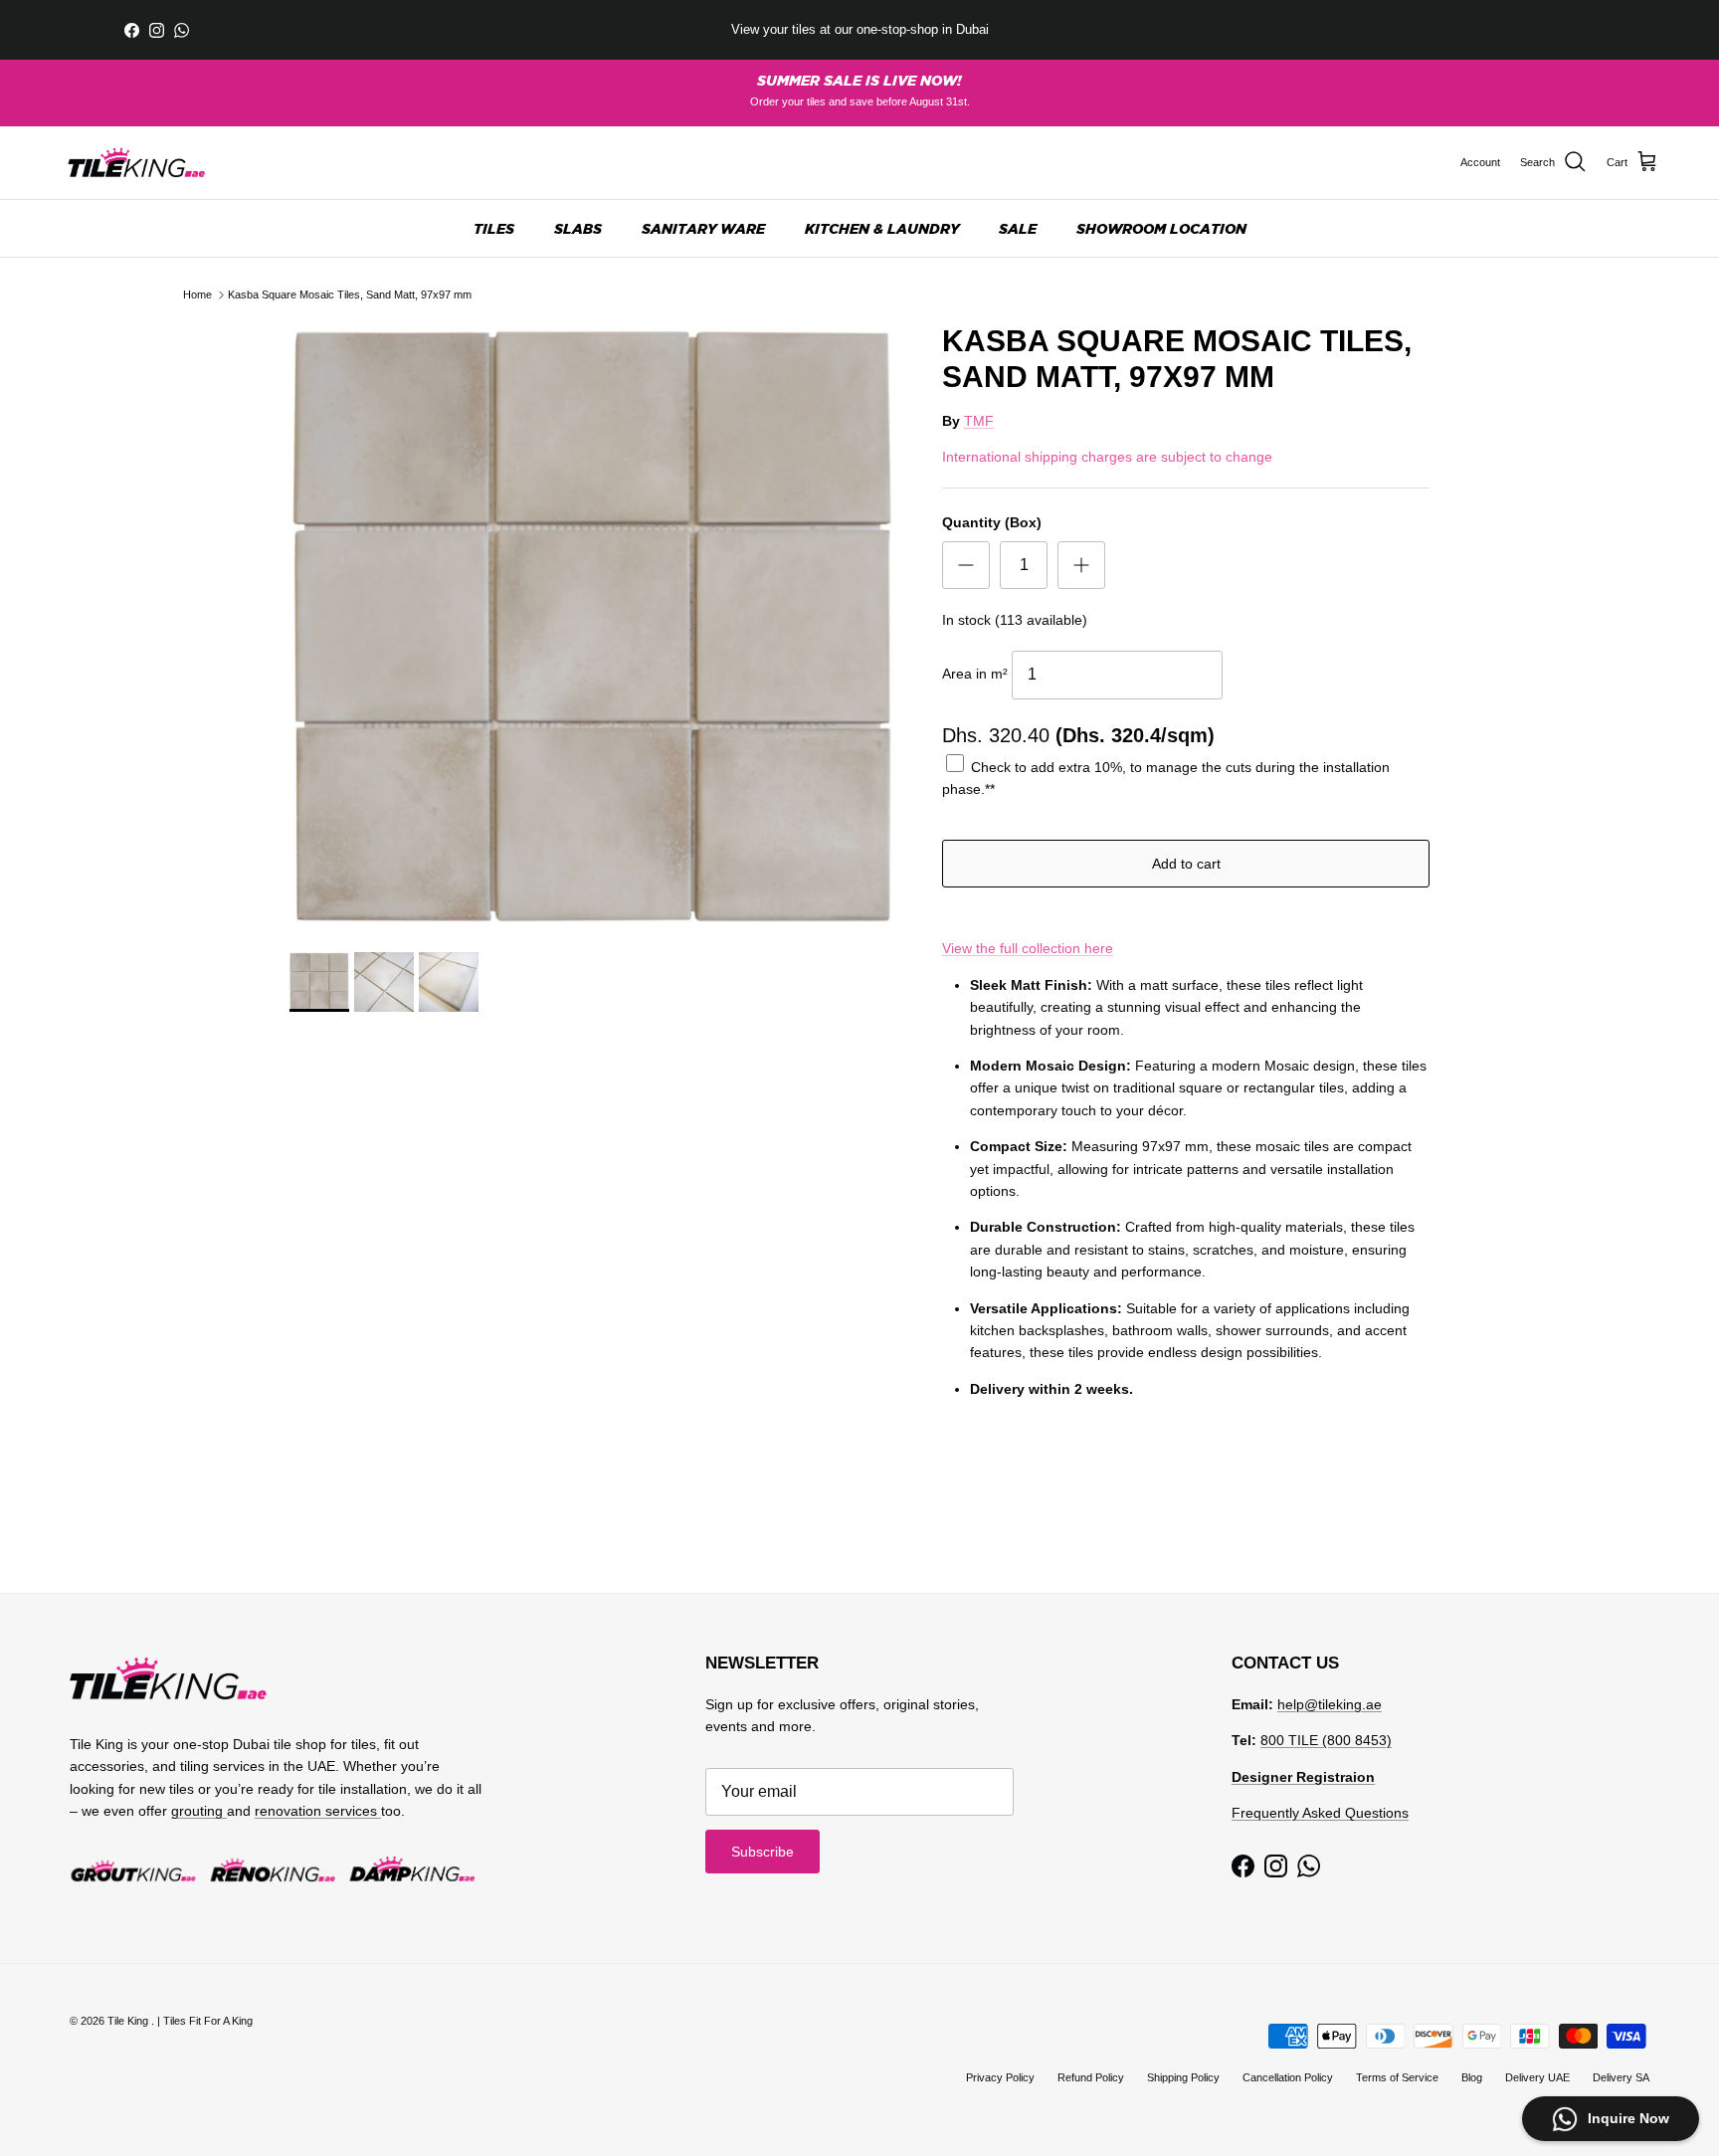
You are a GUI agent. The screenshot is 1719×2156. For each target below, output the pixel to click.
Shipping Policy (1183, 2077)
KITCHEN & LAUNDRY (882, 228)
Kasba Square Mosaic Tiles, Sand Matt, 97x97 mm (350, 294)
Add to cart (1186, 864)
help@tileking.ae (1330, 1704)
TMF (979, 421)
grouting (199, 1811)
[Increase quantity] (1081, 565)
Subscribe (763, 1852)
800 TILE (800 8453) (1326, 1740)
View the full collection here (1028, 948)
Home (197, 294)
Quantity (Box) (992, 522)
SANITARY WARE (703, 228)
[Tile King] (137, 163)
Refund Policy (1091, 2077)
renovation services (318, 1811)
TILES (494, 228)
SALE (1018, 228)
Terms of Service (1397, 2077)
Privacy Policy (1000, 2077)
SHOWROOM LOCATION (1161, 228)
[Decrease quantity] (966, 565)
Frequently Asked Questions (1320, 1813)
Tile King (129, 2021)
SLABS (578, 228)
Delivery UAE (1537, 2077)
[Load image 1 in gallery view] (594, 628)
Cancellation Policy (1288, 2077)
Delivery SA (1621, 2077)
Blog (1472, 2077)
